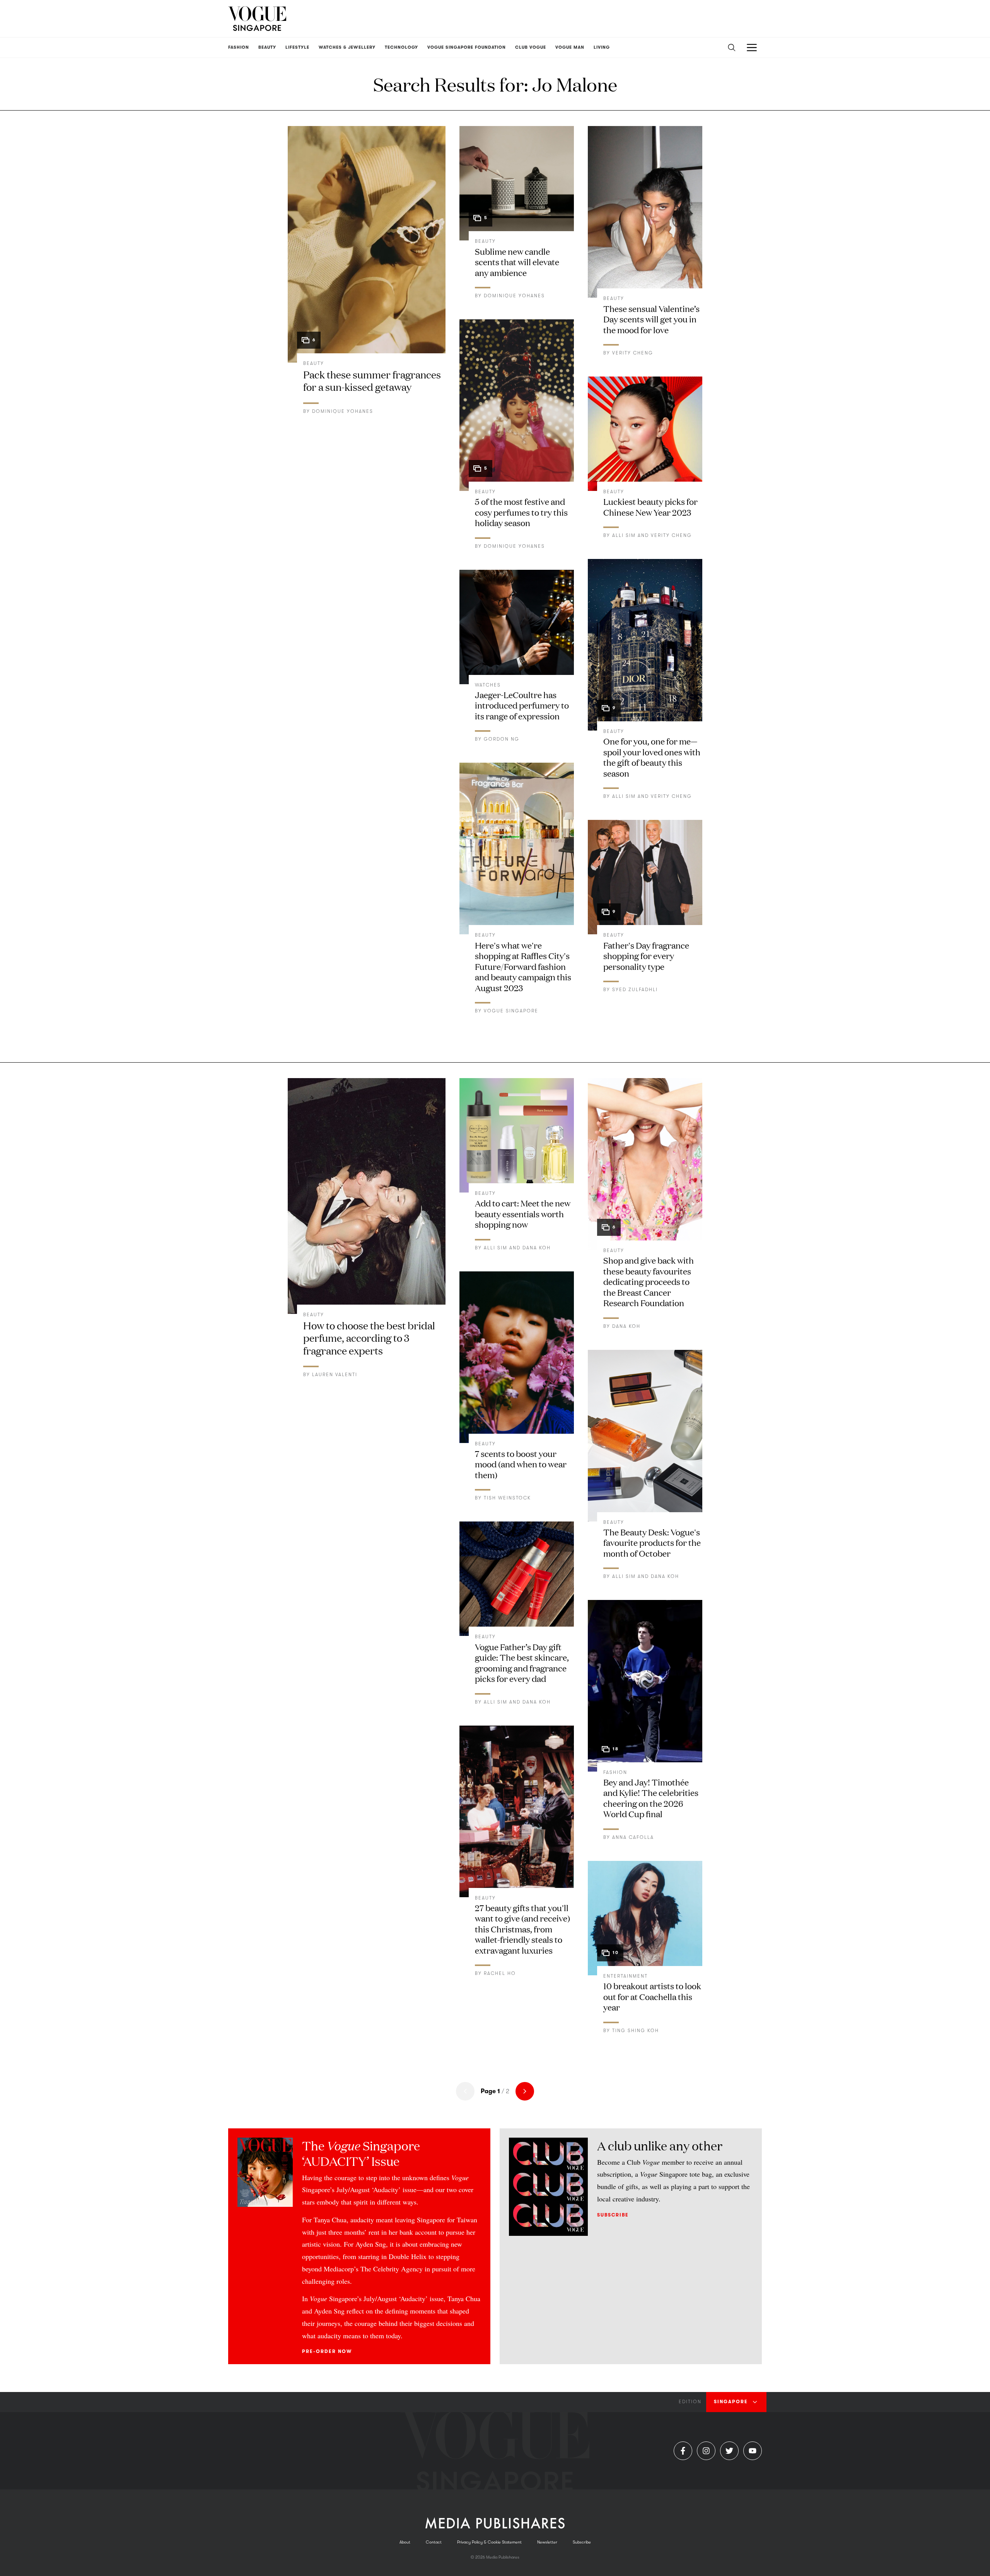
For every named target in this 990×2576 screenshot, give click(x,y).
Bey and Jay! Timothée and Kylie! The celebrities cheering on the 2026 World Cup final (651, 1798)
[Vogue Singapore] (257, 19)
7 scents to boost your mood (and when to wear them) (521, 1464)
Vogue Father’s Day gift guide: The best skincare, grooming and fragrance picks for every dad (522, 1663)
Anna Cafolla (633, 1837)
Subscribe (613, 2215)
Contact (434, 2542)
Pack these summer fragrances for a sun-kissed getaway (372, 381)
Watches (488, 685)
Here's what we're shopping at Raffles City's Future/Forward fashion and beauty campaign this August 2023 (523, 966)
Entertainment (626, 1976)
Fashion (615, 1772)
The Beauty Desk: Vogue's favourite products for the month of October (652, 1542)
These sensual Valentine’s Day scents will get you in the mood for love (651, 319)
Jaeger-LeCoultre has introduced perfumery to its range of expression (522, 705)
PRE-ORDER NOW (327, 2351)
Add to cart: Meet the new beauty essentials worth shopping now (523, 1213)
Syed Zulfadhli (635, 990)
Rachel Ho (500, 1973)
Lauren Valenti (335, 1375)
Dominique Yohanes (343, 411)
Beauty (314, 363)
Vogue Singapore (511, 1011)
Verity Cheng (633, 353)
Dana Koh (537, 1248)
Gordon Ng (502, 739)
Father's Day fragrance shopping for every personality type (646, 956)
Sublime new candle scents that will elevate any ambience (517, 262)
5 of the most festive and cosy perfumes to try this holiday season (521, 512)
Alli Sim (624, 535)
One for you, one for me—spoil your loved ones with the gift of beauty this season (652, 757)
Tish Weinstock (507, 1498)
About (405, 2542)
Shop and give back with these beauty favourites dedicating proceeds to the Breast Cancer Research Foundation (649, 1281)
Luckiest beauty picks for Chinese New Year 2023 (650, 507)
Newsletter (547, 2542)
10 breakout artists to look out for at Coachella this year (652, 1996)
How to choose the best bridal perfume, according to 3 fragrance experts (369, 1338)
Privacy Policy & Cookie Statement (489, 2542)
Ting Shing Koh (636, 2031)
